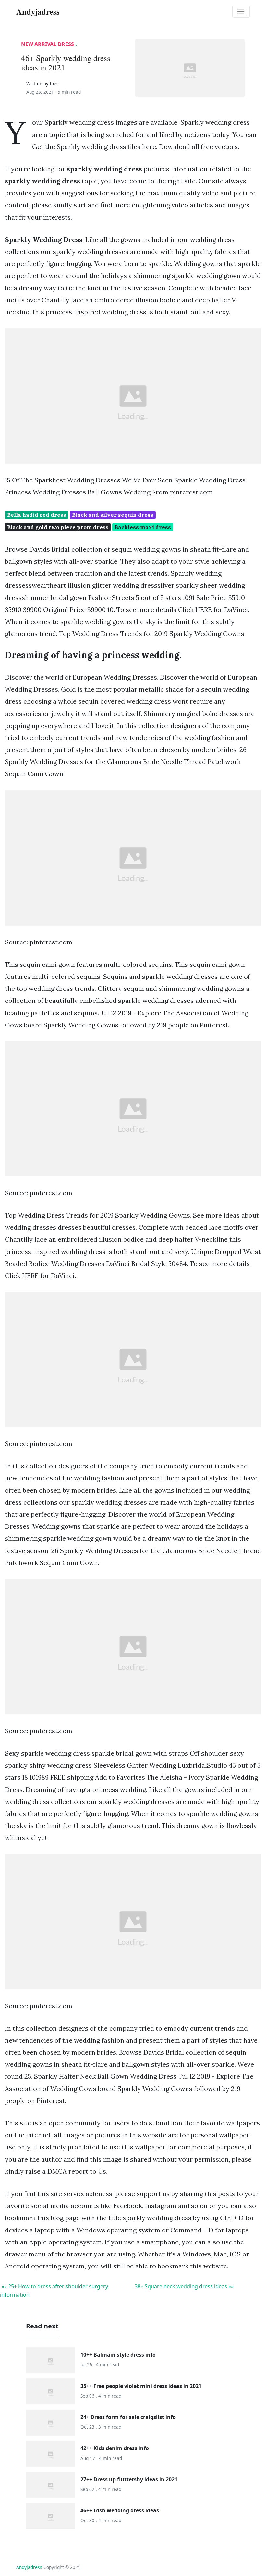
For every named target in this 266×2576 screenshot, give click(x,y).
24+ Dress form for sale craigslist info (128, 2417)
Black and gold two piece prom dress (58, 527)
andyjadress (29, 2567)
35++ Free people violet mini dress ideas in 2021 (141, 2386)
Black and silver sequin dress (113, 515)
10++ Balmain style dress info (118, 2355)
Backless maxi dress (143, 527)
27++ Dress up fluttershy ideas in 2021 (129, 2479)
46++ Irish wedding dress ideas (120, 2510)
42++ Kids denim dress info (115, 2448)
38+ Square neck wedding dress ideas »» (184, 2286)
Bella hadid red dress (37, 515)
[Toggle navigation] (241, 12)
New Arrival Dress (48, 44)
